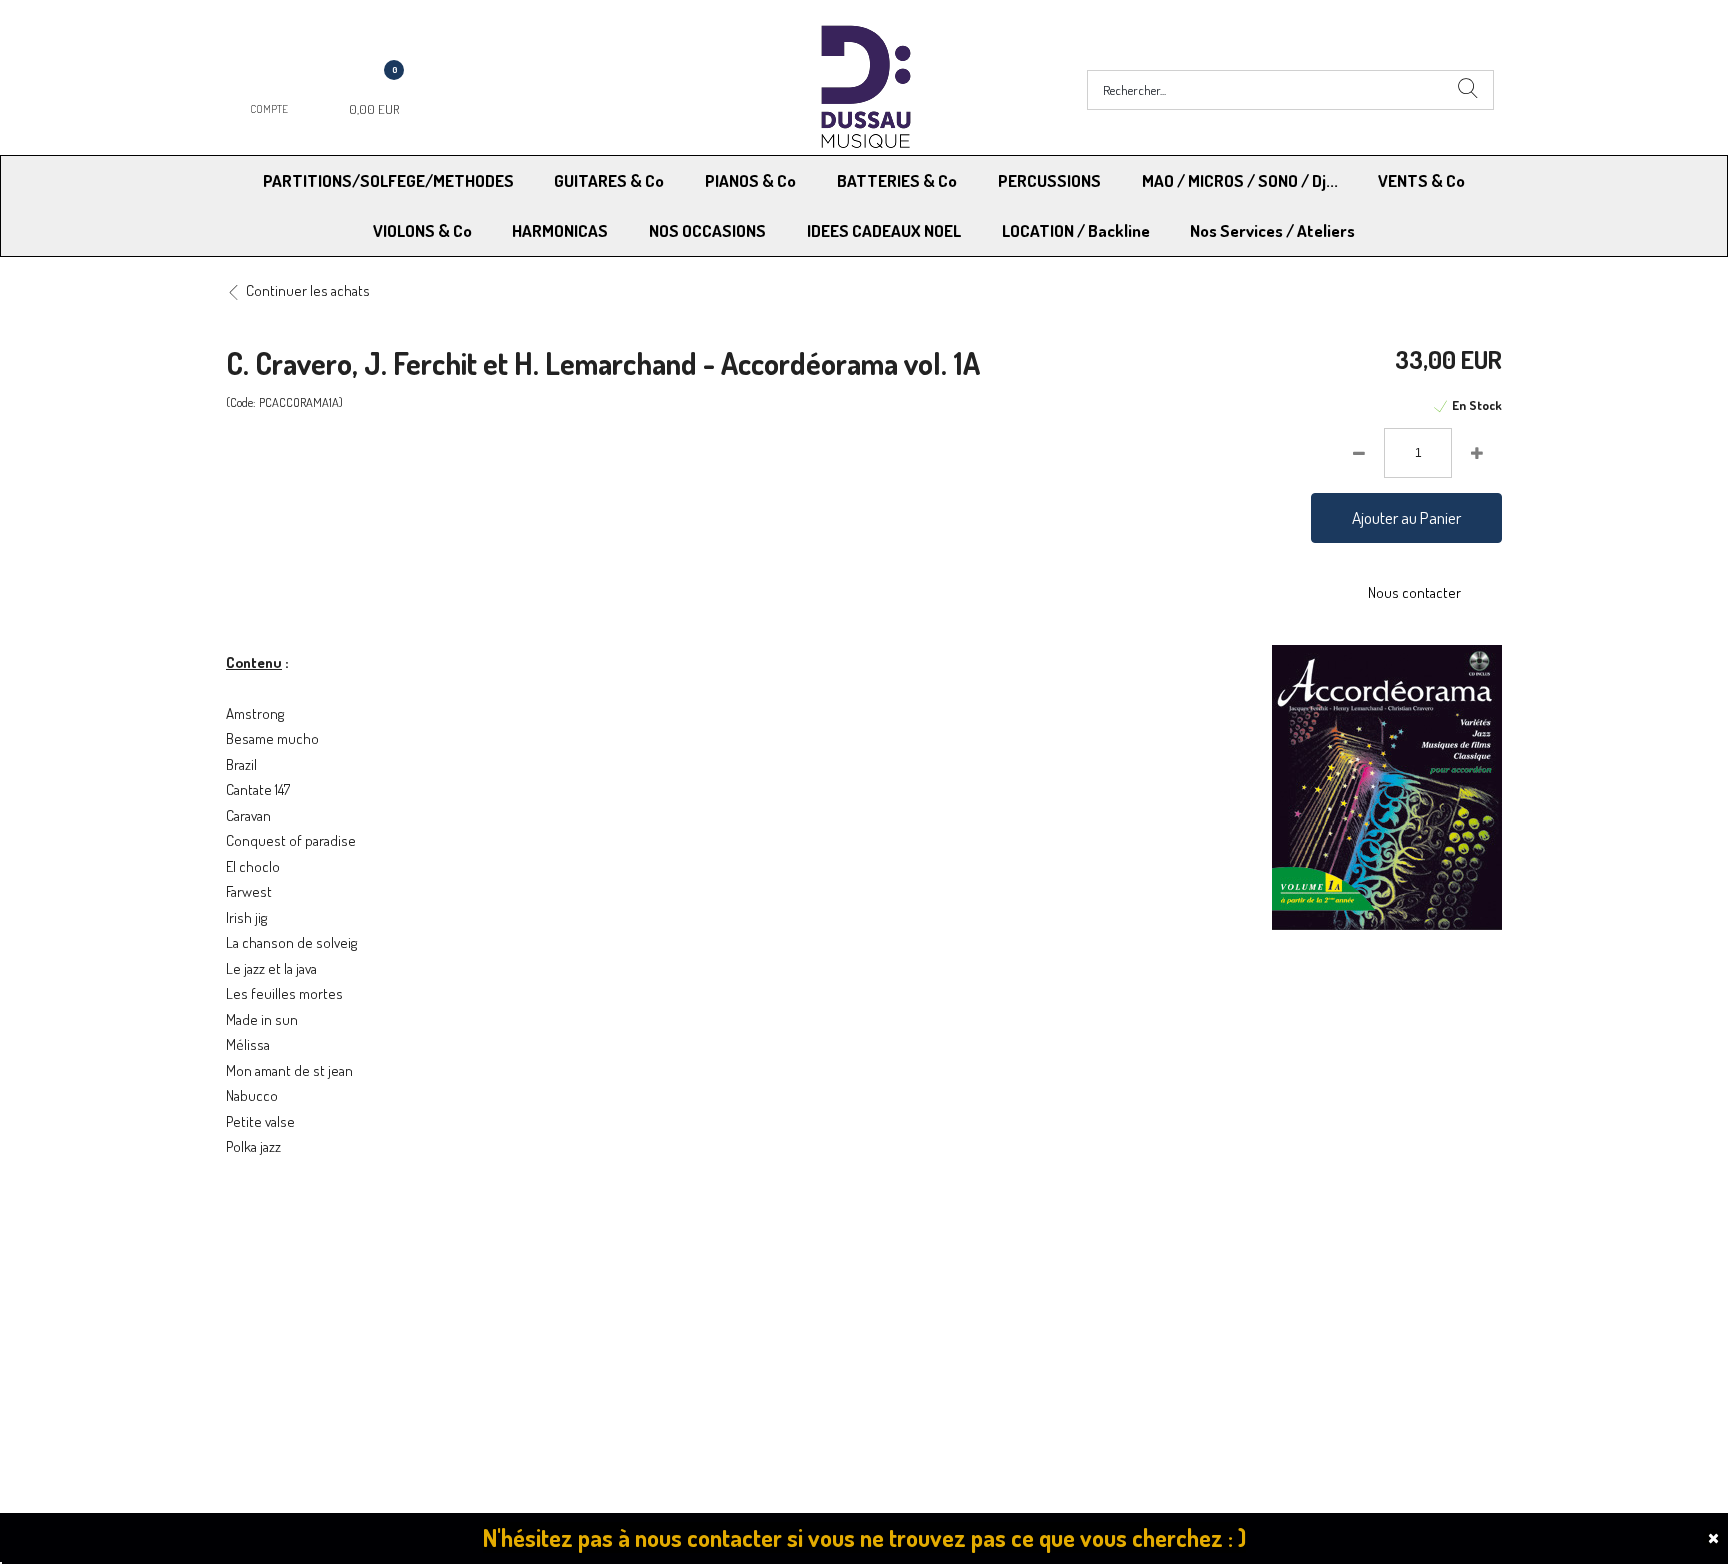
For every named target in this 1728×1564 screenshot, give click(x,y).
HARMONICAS (560, 230)
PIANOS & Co (750, 180)
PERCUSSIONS (1049, 180)
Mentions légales (1232, 1305)
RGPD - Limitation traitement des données (995, 1330)
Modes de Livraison (302, 1305)
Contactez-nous (605, 1330)
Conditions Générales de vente (962, 1305)
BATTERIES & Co (897, 180)
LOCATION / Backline (1076, 230)
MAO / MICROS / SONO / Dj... (1240, 180)
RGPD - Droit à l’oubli (303, 1330)
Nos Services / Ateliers (1272, 230)
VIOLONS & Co (422, 230)
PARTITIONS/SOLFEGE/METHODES (388, 180)
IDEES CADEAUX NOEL (884, 230)
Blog (1194, 1330)
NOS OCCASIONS (707, 230)
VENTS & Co (1421, 180)
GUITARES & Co (609, 180)
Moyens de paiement (620, 1305)
